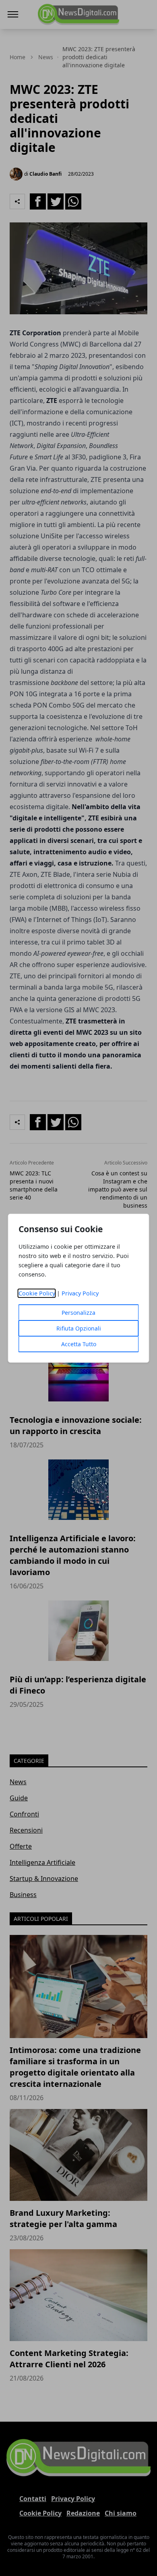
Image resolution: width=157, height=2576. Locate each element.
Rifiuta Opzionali (79, 1328)
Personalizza (78, 1313)
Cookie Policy (37, 1293)
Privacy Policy (80, 1293)
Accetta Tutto (79, 1344)
